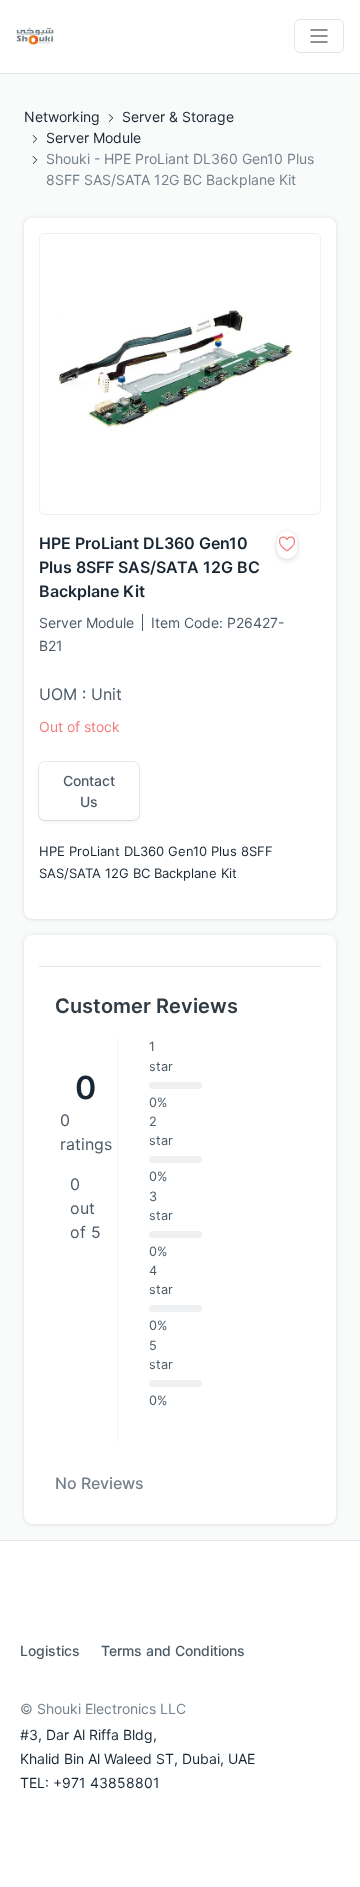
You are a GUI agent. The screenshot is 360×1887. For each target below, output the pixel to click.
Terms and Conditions (173, 1650)
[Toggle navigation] (319, 36)
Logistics (50, 1650)
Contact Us (89, 791)
